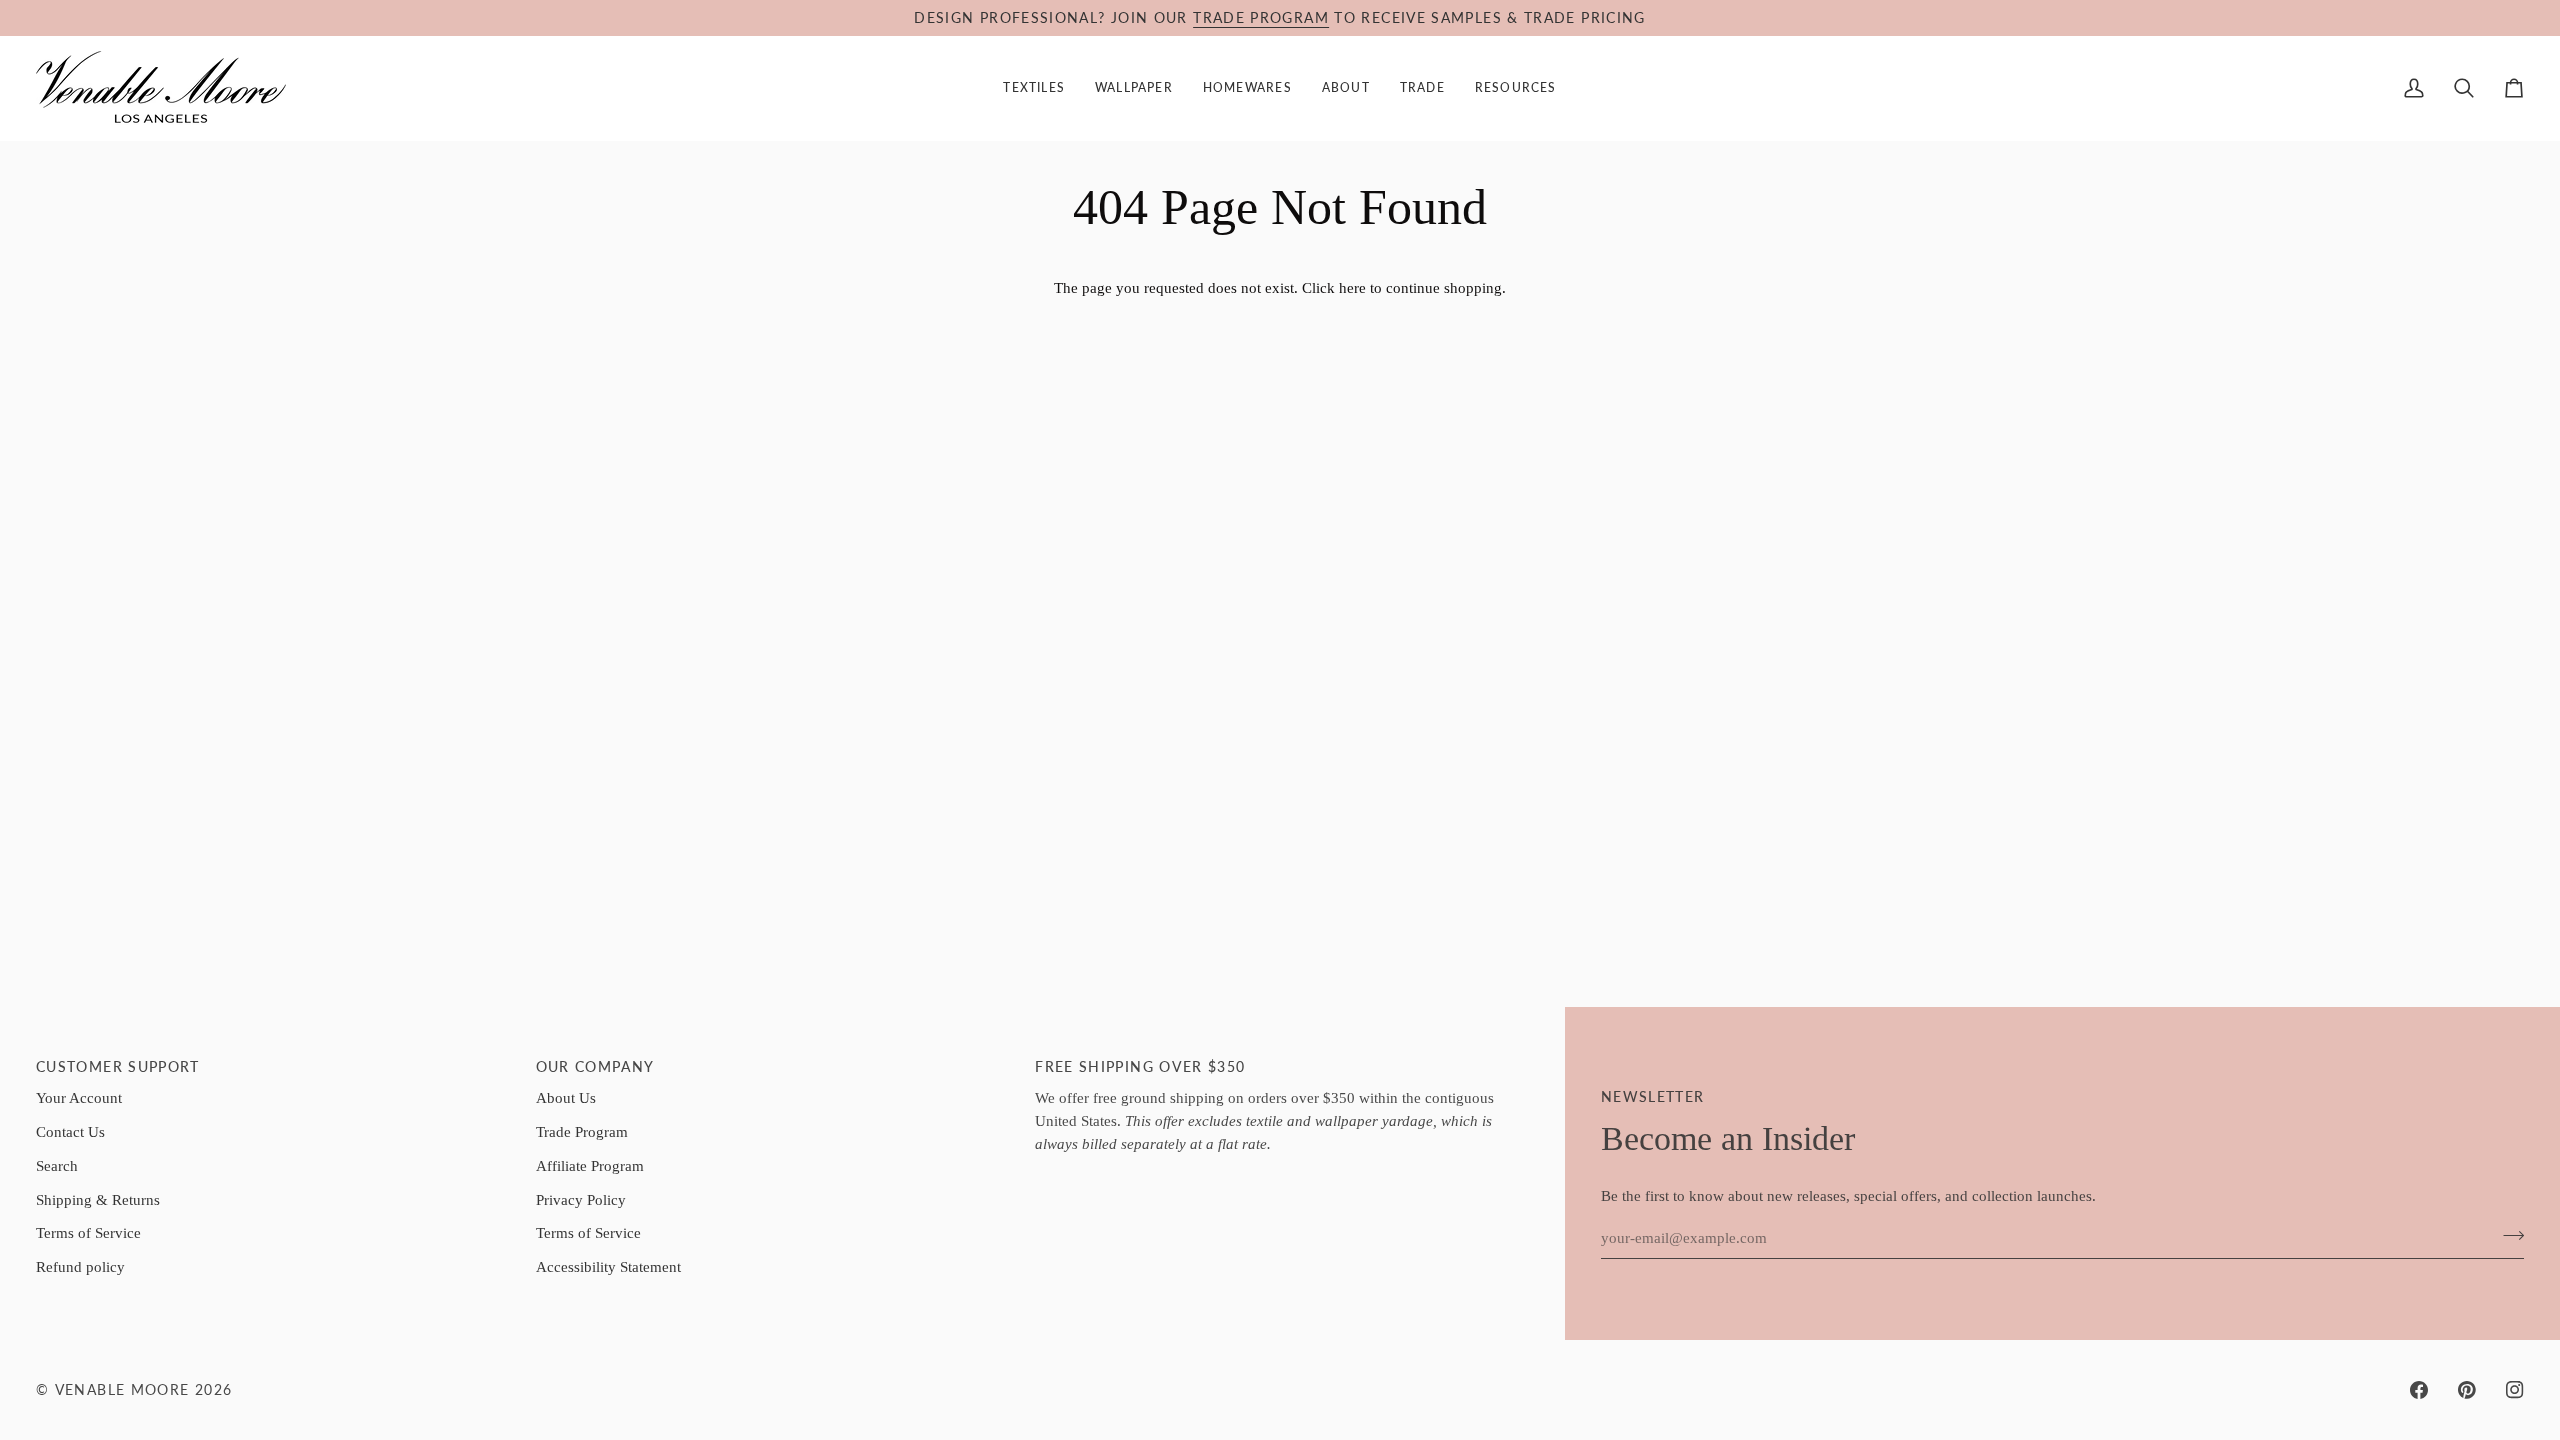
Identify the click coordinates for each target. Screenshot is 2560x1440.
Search (57, 1165)
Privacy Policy (581, 1199)
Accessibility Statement (608, 1266)
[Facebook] (2419, 1390)
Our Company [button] (595, 1067)
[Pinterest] (2467, 1390)
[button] (1034, 88)
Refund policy (80, 1266)
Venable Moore (122, 1390)
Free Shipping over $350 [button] (1140, 1067)
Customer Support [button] (118, 1067)
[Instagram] (2515, 1390)
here (1352, 287)
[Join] (2507, 1236)
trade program (1261, 18)
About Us (566, 1097)
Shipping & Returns (98, 1199)
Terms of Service (88, 1232)
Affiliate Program (590, 1165)
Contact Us (70, 1131)
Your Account (79, 1097)
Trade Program (582, 1131)
